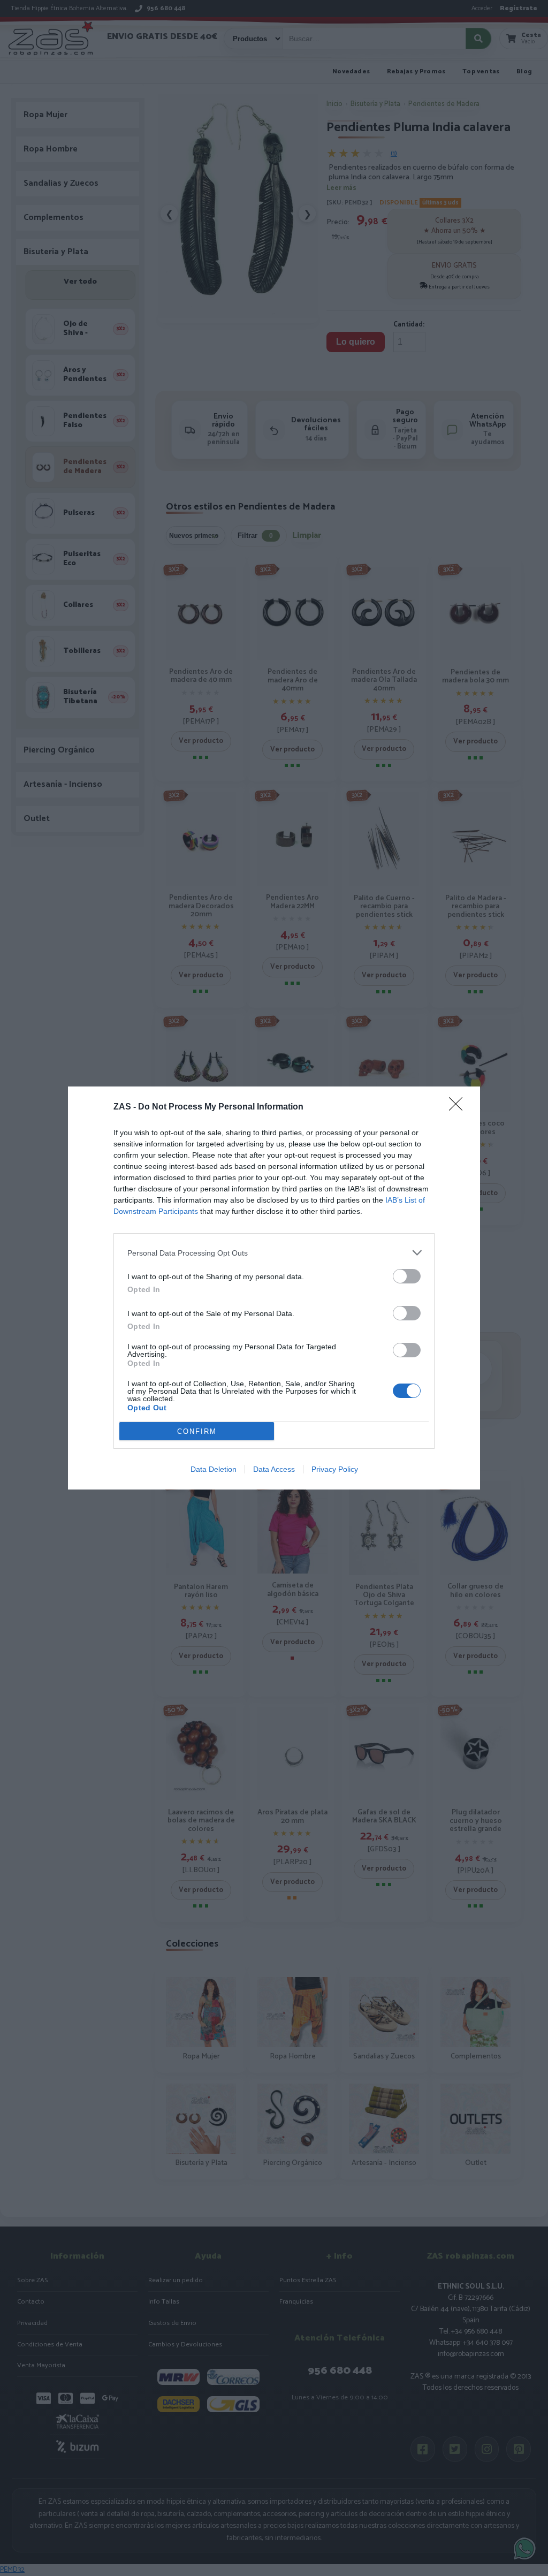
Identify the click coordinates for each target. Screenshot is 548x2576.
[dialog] (274, 1288)
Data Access (274, 1469)
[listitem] (274, 1253)
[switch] (407, 1276)
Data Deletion (214, 1469)
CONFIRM (197, 1431)
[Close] (459, 1107)
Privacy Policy (335, 1469)
